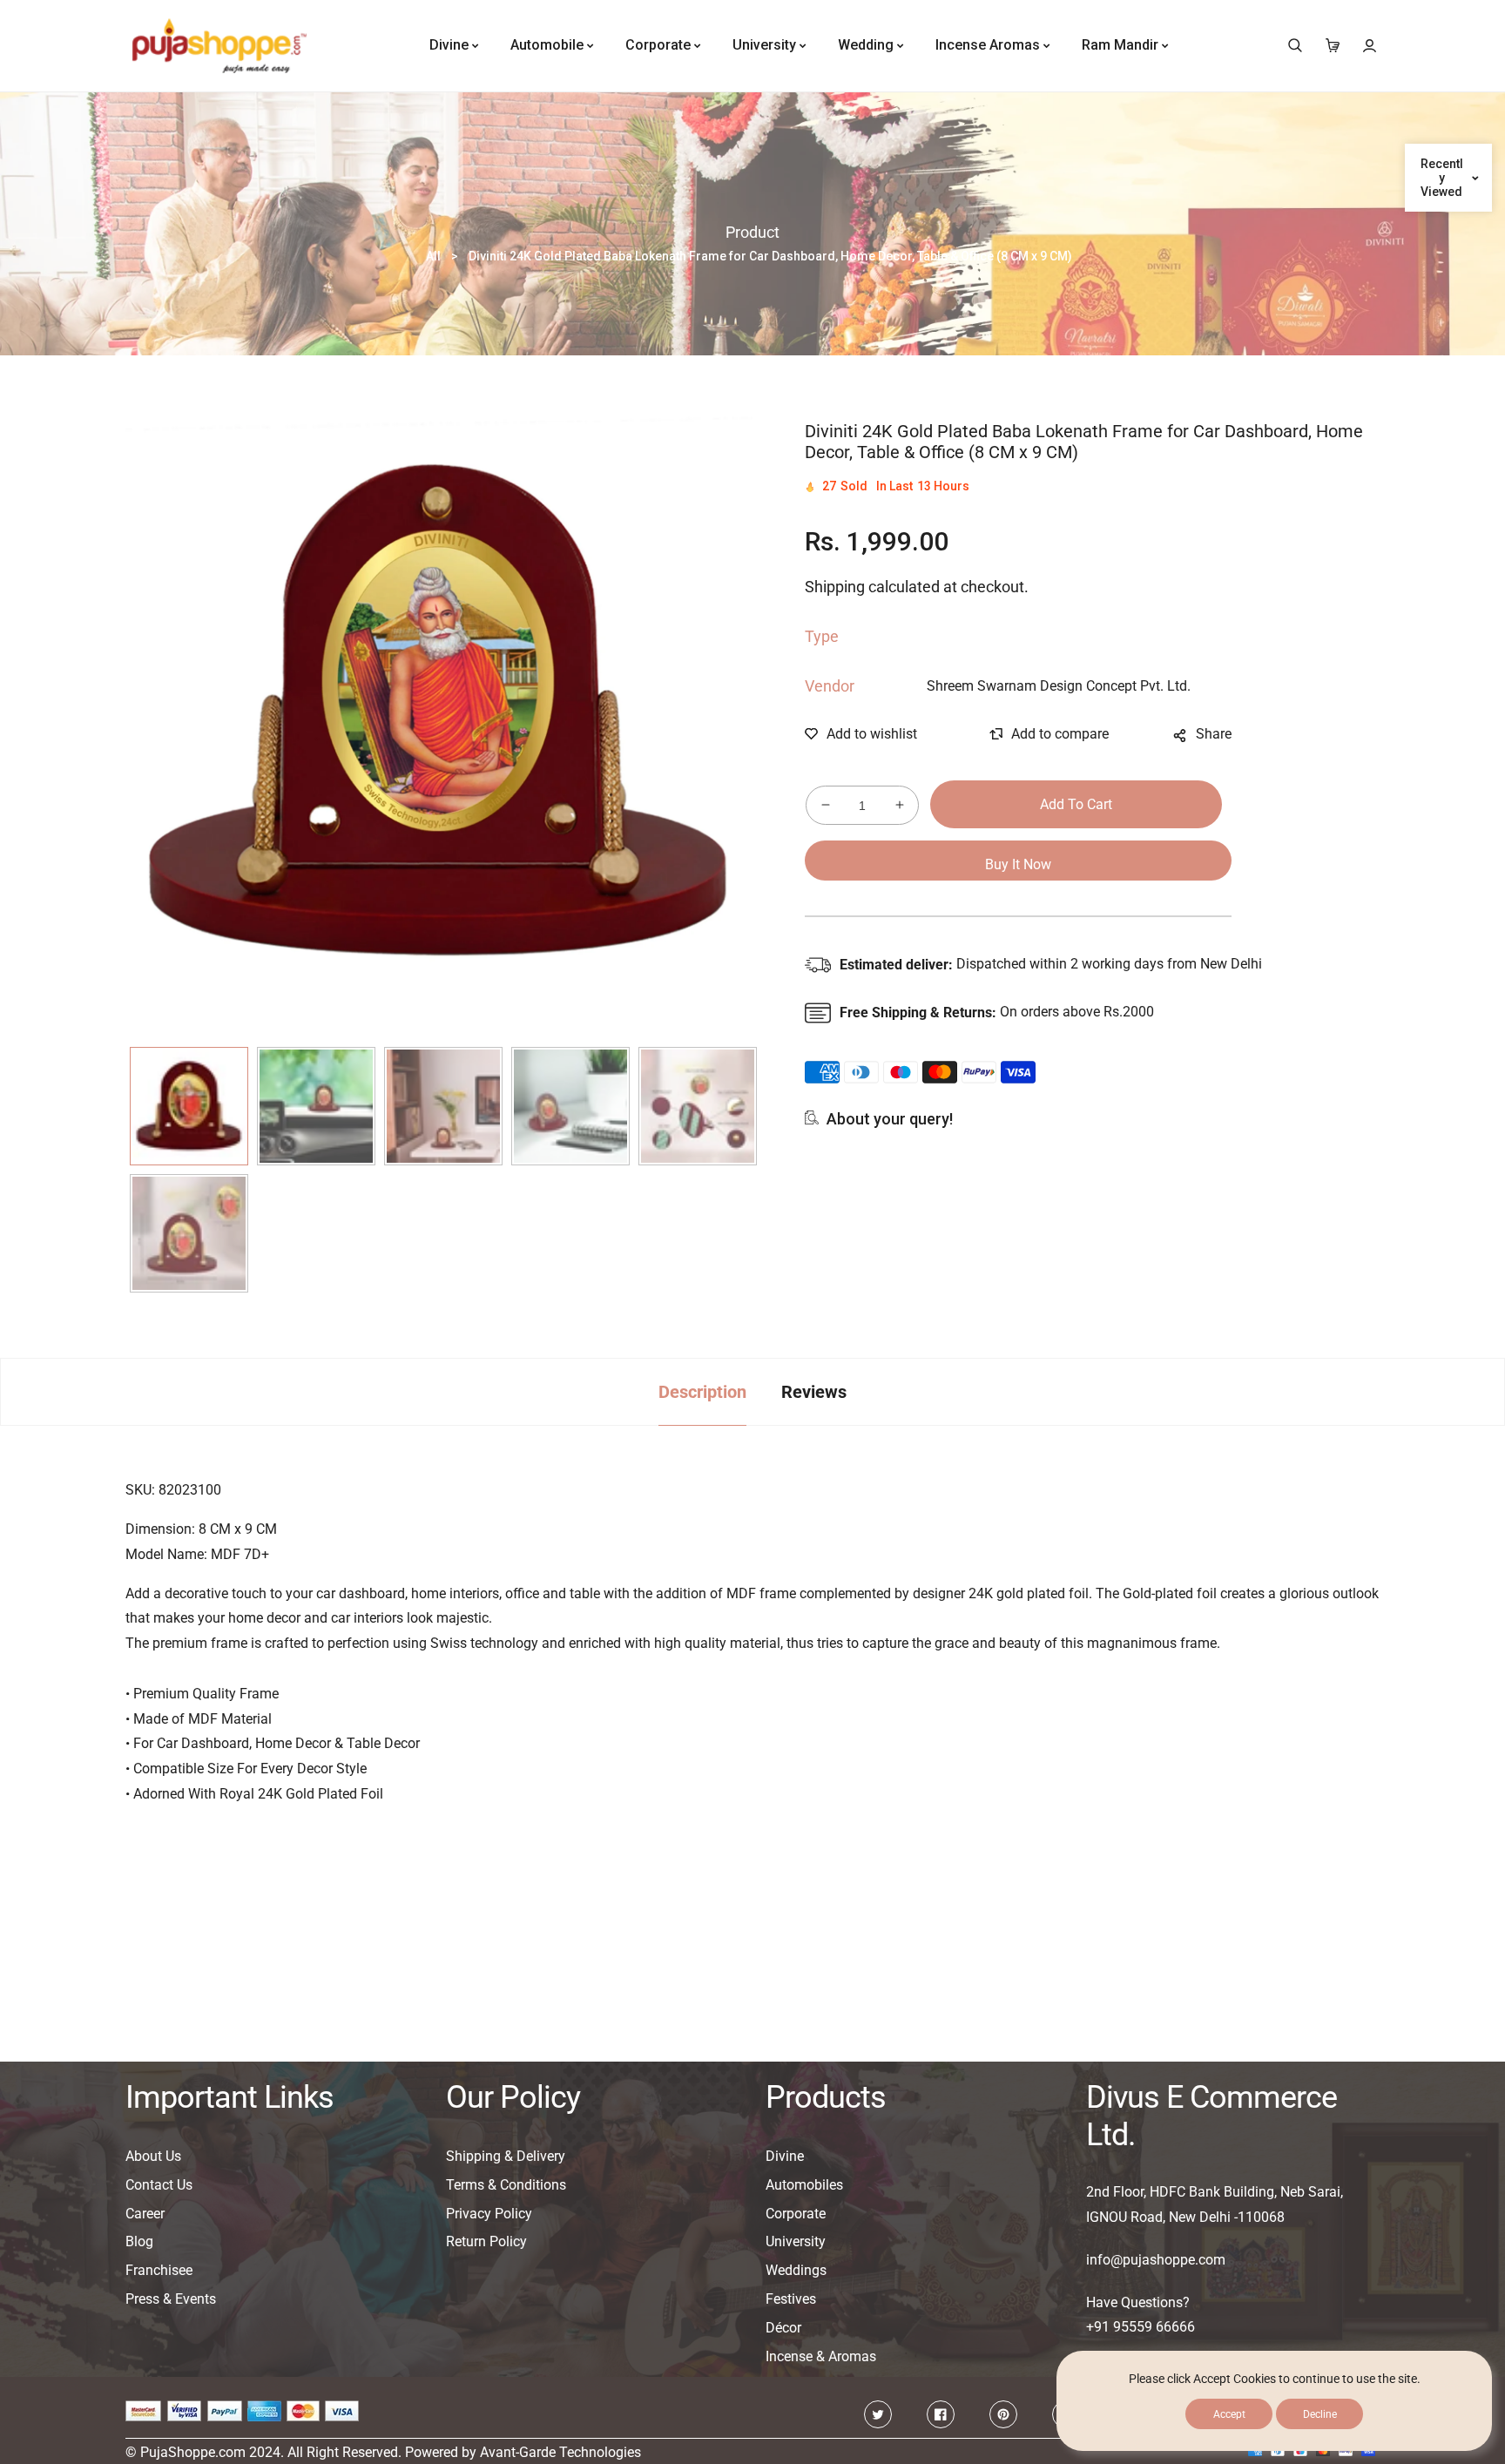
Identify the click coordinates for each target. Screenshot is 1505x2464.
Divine (785, 2156)
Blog (139, 2241)
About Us (153, 2156)
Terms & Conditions (506, 2185)
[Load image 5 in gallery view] (698, 1106)
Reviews (814, 1392)
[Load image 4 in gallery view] (570, 1106)
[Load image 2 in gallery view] (316, 1106)
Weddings (796, 2270)
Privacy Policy (489, 2214)
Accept (1229, 2414)
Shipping (835, 587)
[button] (1295, 46)
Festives (791, 2299)
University (796, 2241)
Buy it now (1018, 864)
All (433, 256)
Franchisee (159, 2270)
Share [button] (1214, 734)
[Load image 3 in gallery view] (443, 1106)
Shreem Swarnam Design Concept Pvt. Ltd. (1059, 686)
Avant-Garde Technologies (560, 2452)
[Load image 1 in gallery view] (189, 1106)
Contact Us (159, 2185)
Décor (783, 2328)
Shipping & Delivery (506, 2156)
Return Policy (486, 2241)
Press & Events (171, 2299)
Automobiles (804, 2185)
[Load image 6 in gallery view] (189, 1233)
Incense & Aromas (821, 2356)
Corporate (796, 2214)
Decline (1320, 2414)
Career (145, 2214)
